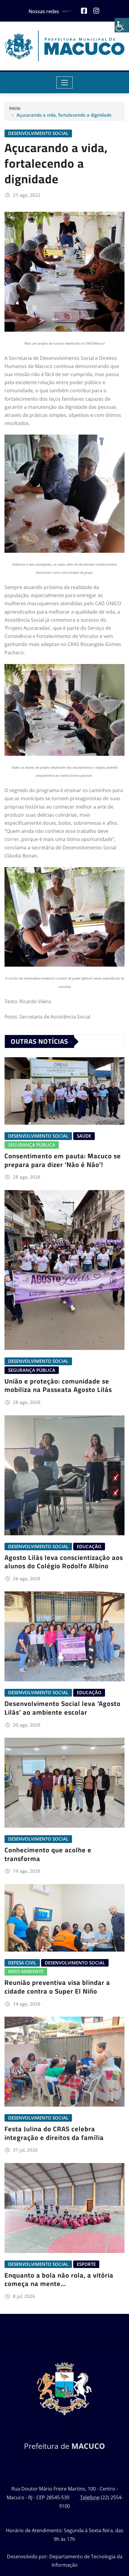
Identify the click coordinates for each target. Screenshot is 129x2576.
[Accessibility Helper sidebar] (122, 25)
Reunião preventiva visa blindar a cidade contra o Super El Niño (57, 1987)
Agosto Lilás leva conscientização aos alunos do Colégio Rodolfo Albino (64, 1562)
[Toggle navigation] (65, 82)
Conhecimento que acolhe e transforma (48, 1854)
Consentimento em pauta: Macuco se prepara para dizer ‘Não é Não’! (63, 1160)
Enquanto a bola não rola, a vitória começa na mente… (59, 2280)
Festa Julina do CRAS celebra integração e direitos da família (54, 2133)
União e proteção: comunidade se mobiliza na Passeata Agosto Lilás (58, 1385)
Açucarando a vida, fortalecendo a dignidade (64, 115)
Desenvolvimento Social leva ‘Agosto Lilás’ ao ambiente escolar (63, 1708)
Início (15, 108)
